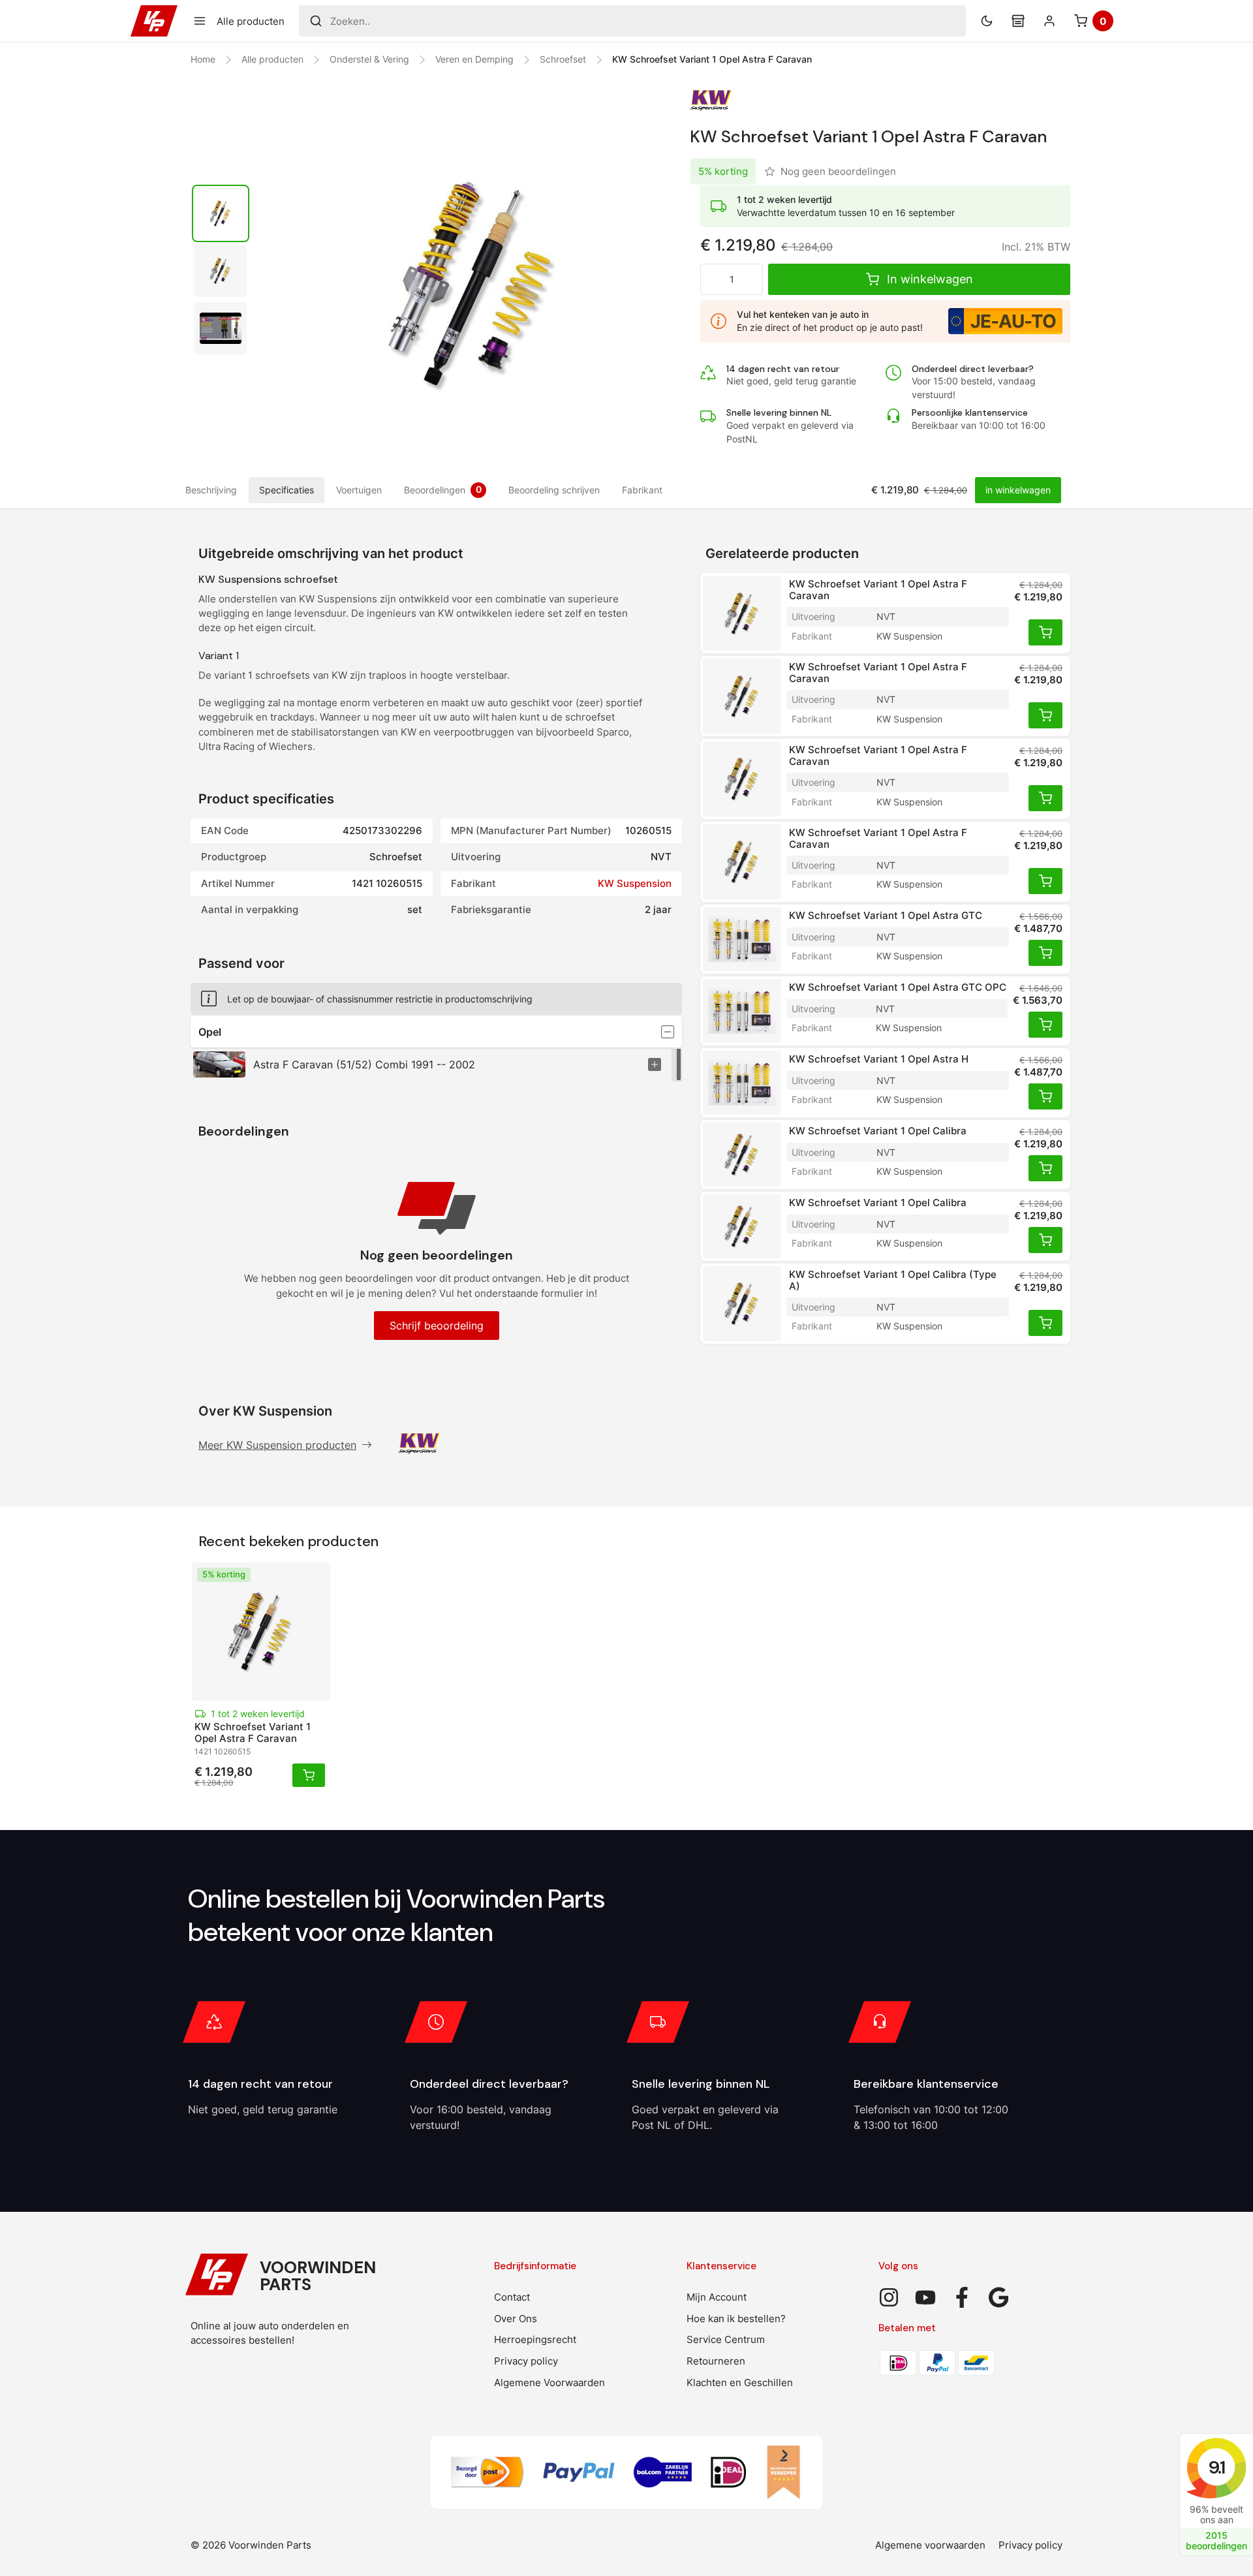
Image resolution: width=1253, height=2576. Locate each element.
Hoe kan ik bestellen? (736, 2319)
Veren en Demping (474, 59)
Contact (512, 2297)
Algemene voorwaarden (930, 2545)
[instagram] (889, 2297)
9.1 (1216, 2467)
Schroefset (563, 59)
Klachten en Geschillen (740, 2382)
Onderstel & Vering (369, 59)
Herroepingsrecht (535, 2339)
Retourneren (716, 2361)
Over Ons (516, 2319)
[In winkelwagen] (1045, 632)
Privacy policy (526, 2361)
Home (203, 59)
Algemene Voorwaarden (549, 2382)
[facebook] (962, 2297)
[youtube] (925, 2297)
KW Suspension (635, 883)
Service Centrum (726, 2339)
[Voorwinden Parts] (154, 21)
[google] (998, 2297)
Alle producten (272, 59)
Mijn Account (717, 2297)
